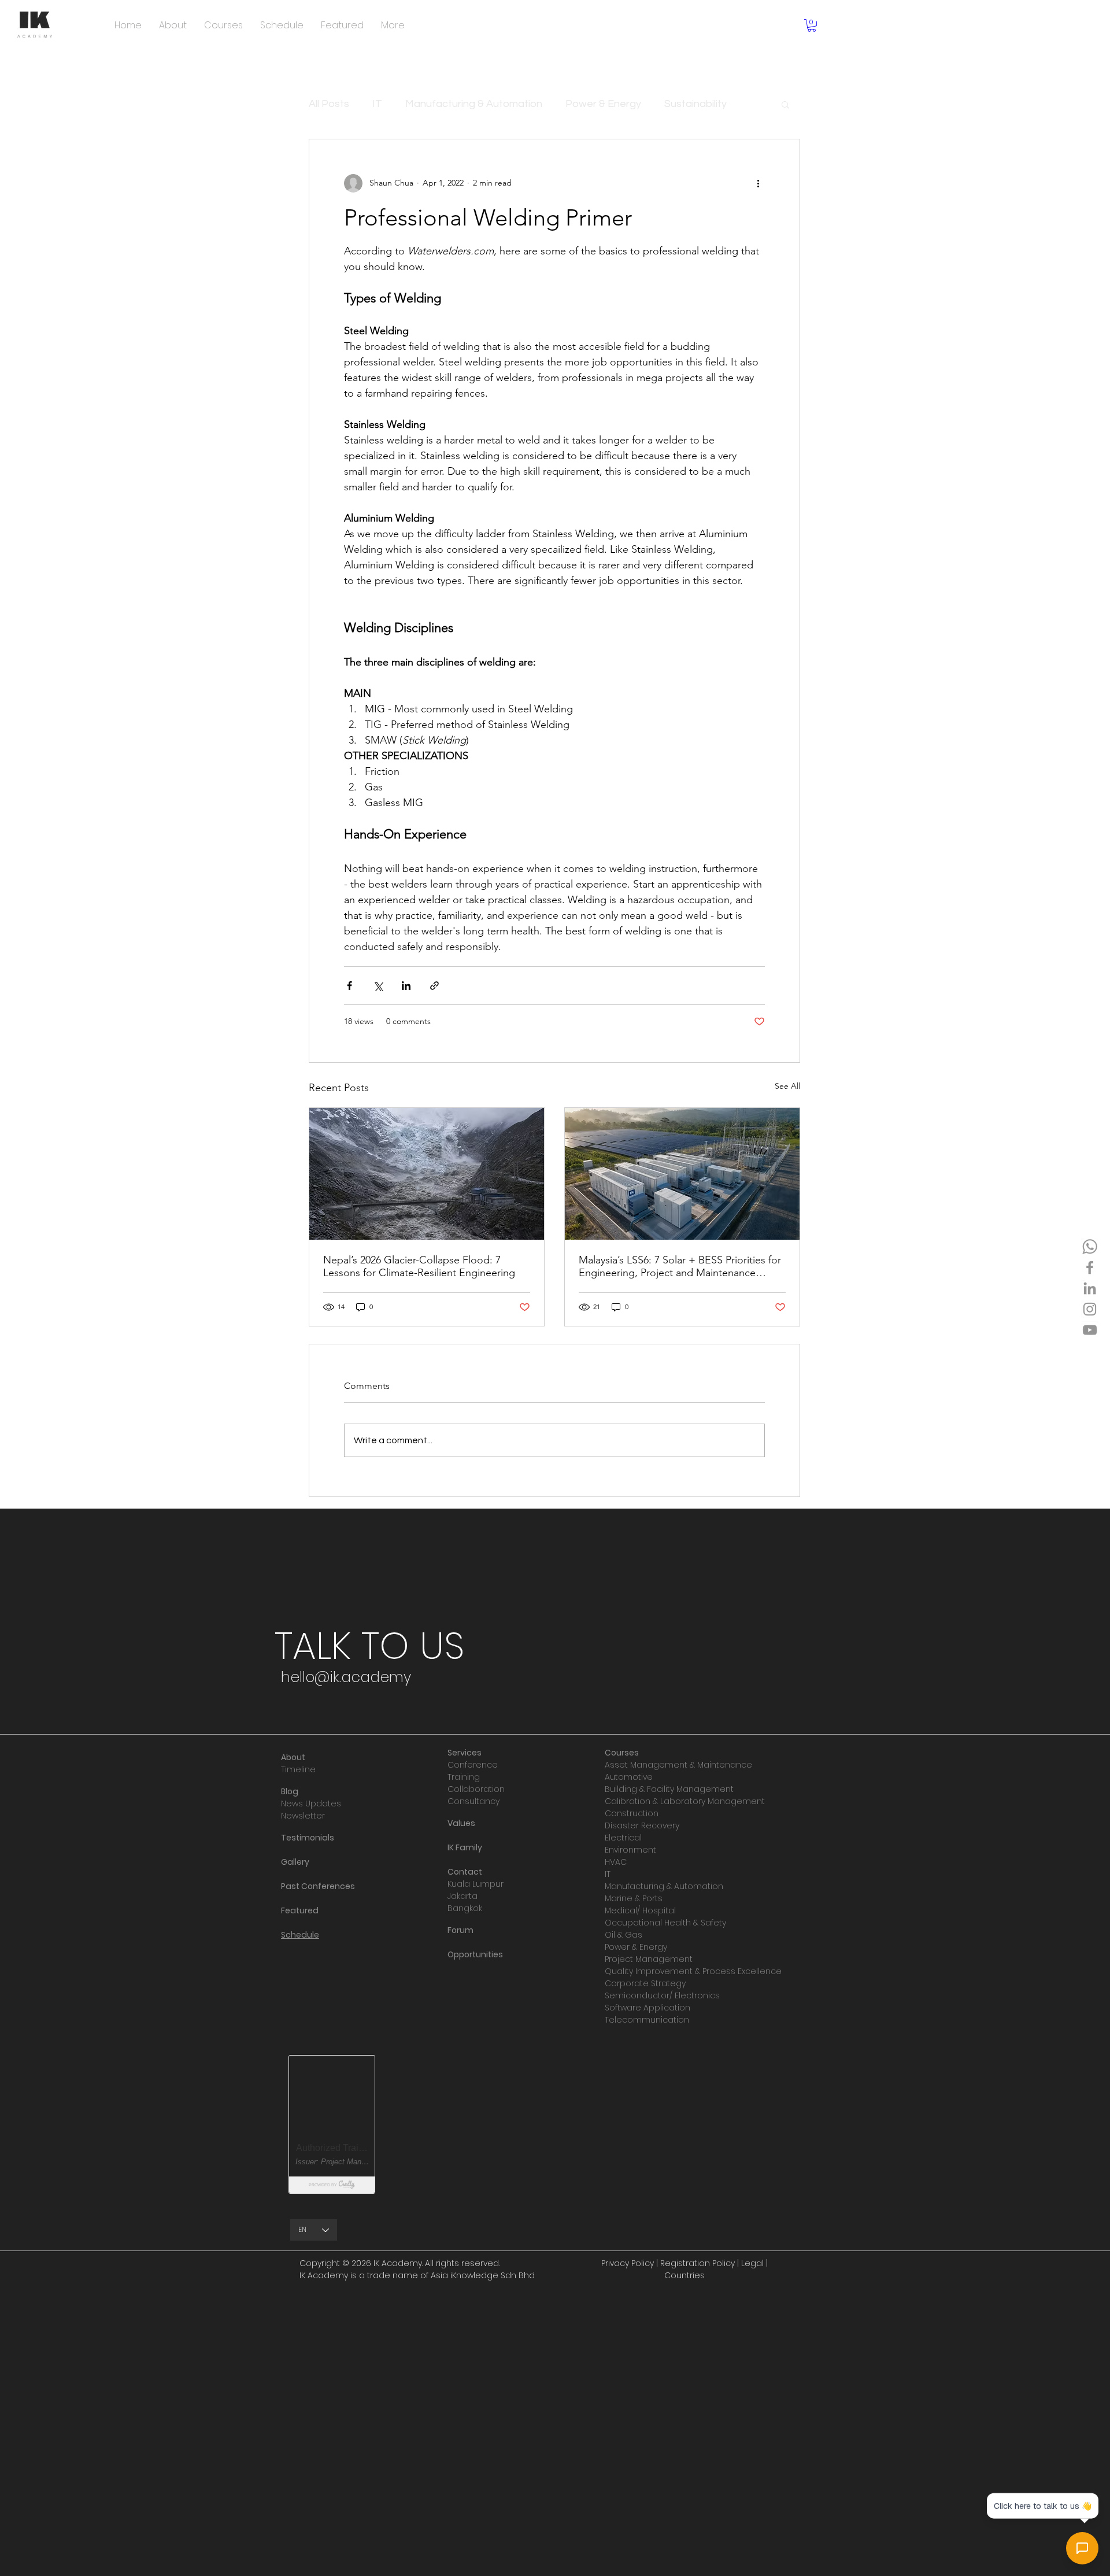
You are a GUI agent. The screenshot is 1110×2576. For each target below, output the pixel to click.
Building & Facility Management (669, 1789)
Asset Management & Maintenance (678, 1765)
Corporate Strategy (645, 1983)
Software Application (647, 2008)
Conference (473, 1765)
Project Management (649, 1959)
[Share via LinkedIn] (406, 986)
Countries (684, 2275)
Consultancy (473, 1801)
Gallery (295, 1862)
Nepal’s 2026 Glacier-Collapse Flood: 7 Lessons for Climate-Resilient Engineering (419, 1266)
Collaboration (476, 1789)
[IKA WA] (1090, 1247)
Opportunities (475, 1954)
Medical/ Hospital (640, 1910)
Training (464, 1777)
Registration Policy (698, 2263)
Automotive (629, 1777)
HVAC (616, 1862)
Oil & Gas (624, 1935)
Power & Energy (603, 104)
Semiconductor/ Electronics (662, 1995)
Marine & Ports (634, 1898)
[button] (812, 25)
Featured (300, 1910)
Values (461, 1823)
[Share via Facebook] (349, 986)
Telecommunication (647, 2020)
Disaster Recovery (642, 1825)
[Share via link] (434, 986)
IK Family (465, 1847)
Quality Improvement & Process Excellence (693, 1971)
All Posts (329, 104)
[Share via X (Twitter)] (378, 986)
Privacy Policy (628, 2263)
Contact (465, 1872)
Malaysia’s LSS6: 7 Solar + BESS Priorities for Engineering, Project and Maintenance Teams (680, 1266)
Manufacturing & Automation (474, 104)
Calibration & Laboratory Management (685, 1801)
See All (787, 1086)
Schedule (300, 1935)
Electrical (623, 1838)
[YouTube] (1090, 1330)
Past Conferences (318, 1886)
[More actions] (758, 183)
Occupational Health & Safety (665, 1923)
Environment (630, 1850)
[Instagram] (1090, 1309)
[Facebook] (1090, 1267)
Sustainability (695, 104)
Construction (632, 1813)
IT (377, 104)
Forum (460, 1930)
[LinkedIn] (1090, 1288)
